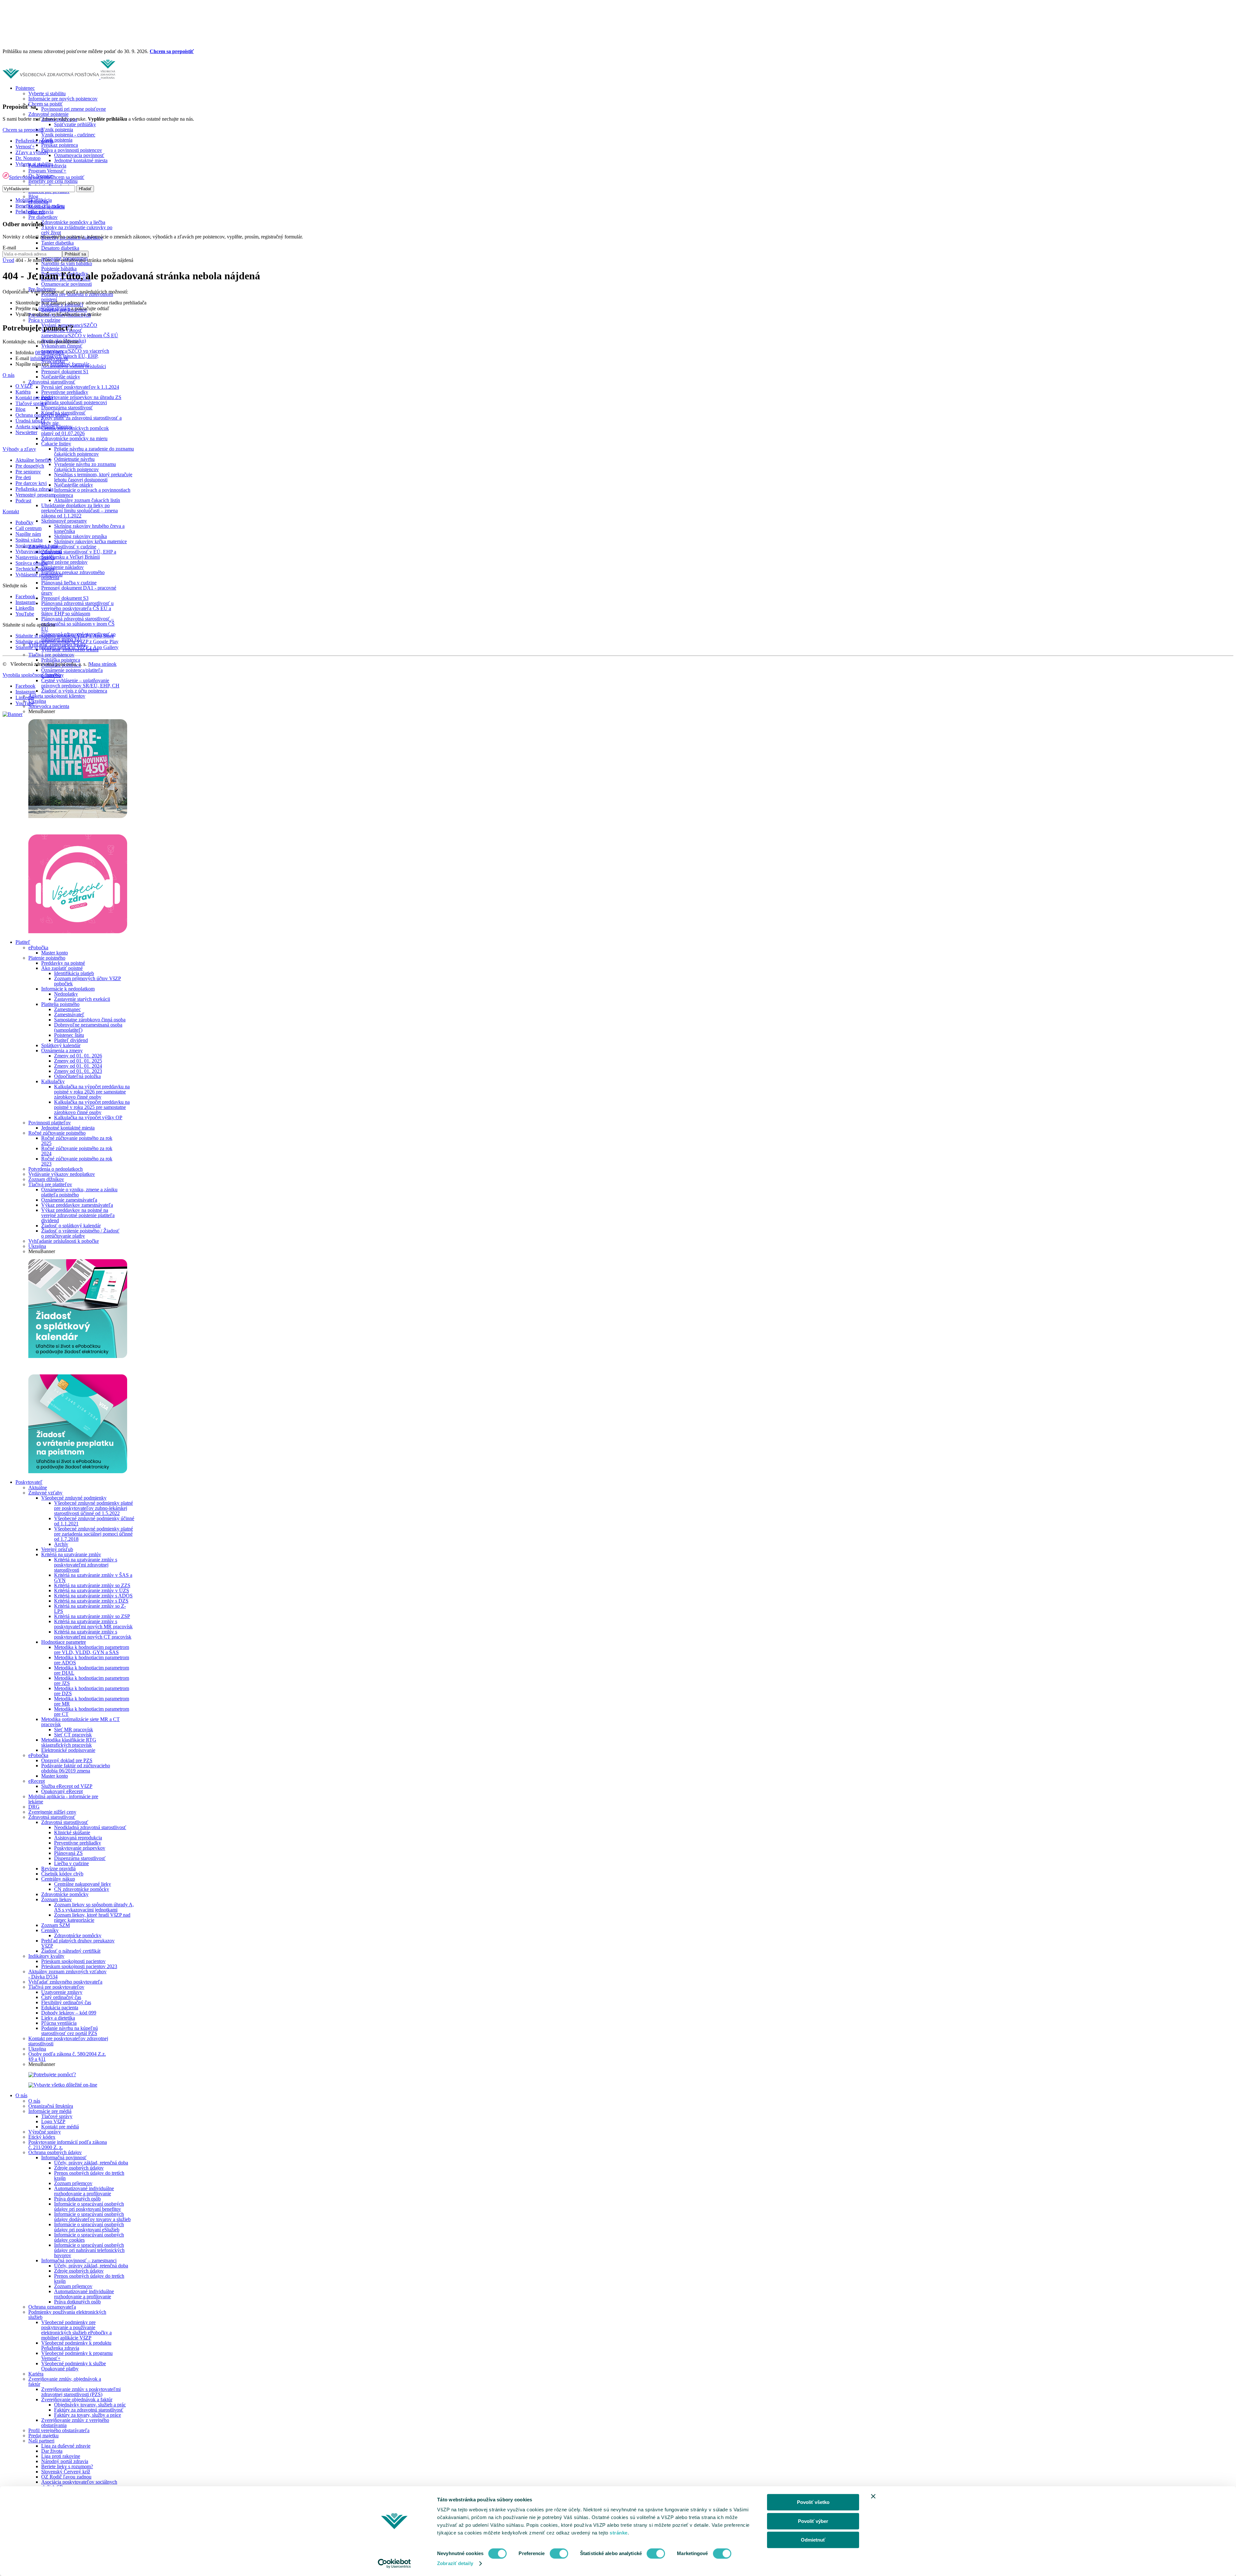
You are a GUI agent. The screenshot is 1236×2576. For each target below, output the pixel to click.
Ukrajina (37, 701)
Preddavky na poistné (63, 963)
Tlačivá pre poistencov (51, 655)
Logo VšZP (53, 2121)
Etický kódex (42, 2137)
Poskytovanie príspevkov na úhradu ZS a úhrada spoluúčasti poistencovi (81, 400)
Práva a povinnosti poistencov (72, 150)
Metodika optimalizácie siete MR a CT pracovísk (80, 1722)
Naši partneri (41, 2441)
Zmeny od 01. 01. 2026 (78, 1056)
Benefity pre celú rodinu (53, 181)
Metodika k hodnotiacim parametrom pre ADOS (92, 1660)
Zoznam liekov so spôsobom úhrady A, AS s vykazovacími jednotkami (94, 1907)
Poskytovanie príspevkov (80, 1848)
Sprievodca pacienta (49, 706)
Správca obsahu (32, 563)
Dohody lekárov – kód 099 (69, 2013)
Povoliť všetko (813, 2502)
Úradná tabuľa (30, 421)
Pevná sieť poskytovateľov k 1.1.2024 (80, 387)
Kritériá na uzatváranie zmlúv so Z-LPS (90, 1609)
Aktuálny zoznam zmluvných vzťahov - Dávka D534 (67, 1974)
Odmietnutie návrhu (74, 459)
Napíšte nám (28, 534)
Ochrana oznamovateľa (52, 2307)
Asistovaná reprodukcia (78, 1838)
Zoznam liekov (56, 1899)
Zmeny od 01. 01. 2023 (78, 1071)
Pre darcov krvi (31, 483)
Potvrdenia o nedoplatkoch (56, 1169)
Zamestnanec (67, 1009)
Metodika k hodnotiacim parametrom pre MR (92, 1701)
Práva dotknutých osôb (77, 2199)
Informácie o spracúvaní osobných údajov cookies (89, 2237)
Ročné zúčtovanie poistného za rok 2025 (77, 1141)
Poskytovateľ (29, 1482)
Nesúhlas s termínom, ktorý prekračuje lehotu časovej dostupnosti (93, 477)
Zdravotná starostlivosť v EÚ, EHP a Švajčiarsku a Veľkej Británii (79, 554)
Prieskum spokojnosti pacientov (73, 1961)
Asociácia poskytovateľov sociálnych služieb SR (79, 2484)
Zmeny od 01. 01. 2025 (78, 1061)
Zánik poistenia (57, 140)
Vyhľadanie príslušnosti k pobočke (64, 1241)
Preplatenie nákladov (62, 567)
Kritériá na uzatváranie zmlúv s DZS (91, 1601)
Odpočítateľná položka (77, 1076)
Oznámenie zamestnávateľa (69, 1200)
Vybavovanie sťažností (39, 551)
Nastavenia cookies (35, 557)
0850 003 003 (49, 353)
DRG (34, 1807)
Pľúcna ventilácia (59, 2023)
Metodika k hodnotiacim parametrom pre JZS (92, 1681)
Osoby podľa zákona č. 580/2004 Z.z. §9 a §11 (67, 2056)
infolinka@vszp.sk (49, 358)
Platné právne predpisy (64, 562)
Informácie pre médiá (50, 2111)
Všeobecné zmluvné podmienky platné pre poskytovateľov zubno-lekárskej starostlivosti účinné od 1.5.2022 (94, 1508)
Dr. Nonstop (28, 158)
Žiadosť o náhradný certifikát (71, 1951)
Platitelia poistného (60, 1004)
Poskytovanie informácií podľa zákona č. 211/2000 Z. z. (68, 2145)
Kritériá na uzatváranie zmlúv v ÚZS (92, 1590)
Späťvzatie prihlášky (75, 124)
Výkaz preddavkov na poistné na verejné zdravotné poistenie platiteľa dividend (78, 1215)
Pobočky (24, 522)
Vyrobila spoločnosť (33, 675)
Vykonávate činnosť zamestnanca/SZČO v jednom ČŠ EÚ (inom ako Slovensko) (80, 335)
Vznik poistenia (57, 130)
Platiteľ (23, 942)
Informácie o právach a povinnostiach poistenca (92, 493)
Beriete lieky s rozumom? (67, 2466)
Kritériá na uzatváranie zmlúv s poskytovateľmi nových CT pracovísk (93, 1634)
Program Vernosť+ (47, 171)
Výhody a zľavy (19, 449)
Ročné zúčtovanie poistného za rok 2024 (77, 1151)
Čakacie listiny (56, 444)
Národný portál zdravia (65, 2461)
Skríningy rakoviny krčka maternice (90, 541)
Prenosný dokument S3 (65, 598)
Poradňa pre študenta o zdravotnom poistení (77, 297)
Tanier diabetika (57, 243)
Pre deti (23, 477)
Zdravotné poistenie (48, 114)
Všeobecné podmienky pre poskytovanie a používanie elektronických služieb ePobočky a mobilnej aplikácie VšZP (76, 2330)
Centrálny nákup (58, 1879)
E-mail (9, 248)
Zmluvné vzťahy (45, 1493)
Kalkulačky (53, 1081)
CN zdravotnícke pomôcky (82, 1889)
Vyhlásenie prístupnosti (39, 575)
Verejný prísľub (57, 1549)
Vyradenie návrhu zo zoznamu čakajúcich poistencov (85, 467)
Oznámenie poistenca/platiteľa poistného (72, 673)
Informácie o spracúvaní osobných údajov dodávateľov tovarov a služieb (92, 2217)
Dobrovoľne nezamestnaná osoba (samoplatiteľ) (88, 1027)
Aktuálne (38, 1488)
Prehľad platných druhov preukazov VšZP (78, 1943)
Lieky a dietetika (58, 2018)
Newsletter (26, 432)
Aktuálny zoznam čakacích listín (87, 500)
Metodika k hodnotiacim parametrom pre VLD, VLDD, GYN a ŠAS (92, 1650)
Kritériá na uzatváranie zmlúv (71, 1554)
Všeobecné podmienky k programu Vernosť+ (77, 2356)
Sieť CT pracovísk (73, 1735)
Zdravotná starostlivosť (52, 382)
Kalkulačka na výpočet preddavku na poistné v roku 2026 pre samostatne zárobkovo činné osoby (92, 1092)
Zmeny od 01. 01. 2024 (78, 1066)
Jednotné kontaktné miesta (81, 160)
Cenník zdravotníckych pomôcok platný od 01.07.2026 (75, 431)
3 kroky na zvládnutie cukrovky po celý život (77, 230)
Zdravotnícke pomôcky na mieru (74, 438)
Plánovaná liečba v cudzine (69, 583)
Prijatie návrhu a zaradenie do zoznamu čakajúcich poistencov (94, 451)
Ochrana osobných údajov (55, 2152)
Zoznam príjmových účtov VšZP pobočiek (88, 981)
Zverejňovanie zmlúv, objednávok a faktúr (65, 2381)
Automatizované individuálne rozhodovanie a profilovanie (84, 2191)
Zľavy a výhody (32, 152)
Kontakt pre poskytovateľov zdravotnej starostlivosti (68, 2041)
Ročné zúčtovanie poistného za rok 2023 (77, 1161)
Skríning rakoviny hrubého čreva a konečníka (89, 529)
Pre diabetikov (43, 217)
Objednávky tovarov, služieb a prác (90, 2405)
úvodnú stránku (54, 308)
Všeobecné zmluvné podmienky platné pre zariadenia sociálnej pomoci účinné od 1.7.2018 (94, 1534)
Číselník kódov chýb (62, 1874)
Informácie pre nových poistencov (63, 99)
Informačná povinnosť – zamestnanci (79, 2260)
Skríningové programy (64, 521)
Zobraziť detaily (455, 2563)
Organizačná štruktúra (51, 2106)
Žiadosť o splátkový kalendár (71, 1226)
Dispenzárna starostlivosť (67, 408)
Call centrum (28, 528)
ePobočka (38, 948)
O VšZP (24, 386)
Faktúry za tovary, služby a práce (88, 2415)
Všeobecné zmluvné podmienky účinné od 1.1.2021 (94, 1521)
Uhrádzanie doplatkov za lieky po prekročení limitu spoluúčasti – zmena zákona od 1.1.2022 (80, 511)
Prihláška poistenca (61, 660)
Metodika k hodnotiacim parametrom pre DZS (92, 1691)
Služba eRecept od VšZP (67, 1786)
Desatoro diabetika (60, 248)
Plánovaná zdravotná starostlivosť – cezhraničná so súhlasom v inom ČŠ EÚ (78, 624)
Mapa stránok (103, 664)
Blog (33, 196)
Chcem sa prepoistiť (172, 51)
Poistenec (25, 88)
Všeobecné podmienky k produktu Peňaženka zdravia (76, 2345)
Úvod (8, 260)
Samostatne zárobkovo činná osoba (90, 1020)
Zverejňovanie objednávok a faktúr (77, 2399)
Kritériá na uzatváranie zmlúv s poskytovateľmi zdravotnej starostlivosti (86, 1565)
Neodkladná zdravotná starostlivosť (90, 1827)
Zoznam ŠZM (56, 1925)
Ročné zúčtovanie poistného (57, 1133)
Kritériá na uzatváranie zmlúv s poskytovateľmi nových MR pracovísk (93, 1624)
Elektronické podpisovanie (68, 1750)
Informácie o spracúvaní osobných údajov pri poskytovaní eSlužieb (89, 2227)
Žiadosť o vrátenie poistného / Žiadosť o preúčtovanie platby (80, 1233)
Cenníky (50, 1930)
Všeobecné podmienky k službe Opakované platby (74, 2366)
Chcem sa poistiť (46, 104)
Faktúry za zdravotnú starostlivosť (89, 2410)
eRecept (37, 1781)
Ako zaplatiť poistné (62, 968)
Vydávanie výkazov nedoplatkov (62, 1174)
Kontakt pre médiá (60, 2127)
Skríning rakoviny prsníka (80, 536)
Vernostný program (35, 495)
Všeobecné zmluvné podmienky (74, 1498)
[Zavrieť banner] (873, 2496)
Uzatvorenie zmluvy (62, 1992)
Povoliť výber (813, 2521)
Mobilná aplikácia (34, 200)
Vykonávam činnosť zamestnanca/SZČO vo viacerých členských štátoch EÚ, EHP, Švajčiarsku (75, 353)
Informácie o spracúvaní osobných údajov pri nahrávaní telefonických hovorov (89, 2250)
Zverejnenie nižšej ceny (52, 1812)
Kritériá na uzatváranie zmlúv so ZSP (92, 1616)
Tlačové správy (57, 2116)
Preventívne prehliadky (65, 392)
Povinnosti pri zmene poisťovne (74, 109)
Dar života (52, 2451)
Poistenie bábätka (59, 269)
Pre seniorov (28, 472)
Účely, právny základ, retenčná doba (91, 2163)
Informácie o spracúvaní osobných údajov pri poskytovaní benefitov (89, 2206)
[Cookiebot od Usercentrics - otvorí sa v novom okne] (394, 2563)
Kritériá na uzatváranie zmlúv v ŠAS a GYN (93, 1578)
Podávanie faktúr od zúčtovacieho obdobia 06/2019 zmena (76, 1768)
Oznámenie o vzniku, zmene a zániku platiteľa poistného (79, 1192)
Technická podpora (35, 569)
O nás (21, 2095)
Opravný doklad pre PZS (67, 1760)
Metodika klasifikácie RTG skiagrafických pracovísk (69, 1742)
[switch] (559, 2553)
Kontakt (11, 511)
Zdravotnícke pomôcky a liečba (73, 222)
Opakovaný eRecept (62, 1791)
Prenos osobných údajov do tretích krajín (89, 2176)
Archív (61, 1544)
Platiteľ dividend (71, 1040)
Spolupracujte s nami (37, 546)
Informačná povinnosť (64, 2158)
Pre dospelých (30, 466)
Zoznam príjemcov (73, 2183)
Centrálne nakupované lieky (83, 1884)
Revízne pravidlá (58, 1869)
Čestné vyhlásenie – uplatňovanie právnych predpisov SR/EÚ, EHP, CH (80, 683)
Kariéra (36, 2374)
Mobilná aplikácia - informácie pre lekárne (63, 1799)
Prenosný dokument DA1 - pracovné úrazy (79, 590)
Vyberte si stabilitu (47, 93)
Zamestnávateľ (69, 1014)
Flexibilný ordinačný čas (66, 2002)
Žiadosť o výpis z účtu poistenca (74, 691)
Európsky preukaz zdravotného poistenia (73, 575)
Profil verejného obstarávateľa (59, 2430)
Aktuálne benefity (34, 460)
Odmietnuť (813, 2540)
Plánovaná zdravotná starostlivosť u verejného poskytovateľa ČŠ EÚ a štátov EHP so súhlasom (77, 608)
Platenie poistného (47, 958)
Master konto (55, 953)
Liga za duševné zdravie (66, 2446)
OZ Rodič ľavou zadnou (66, 2477)
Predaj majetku (43, 2436)
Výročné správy (45, 2132)
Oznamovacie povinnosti (66, 284)
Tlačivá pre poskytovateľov (56, 1987)
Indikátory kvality (46, 1956)
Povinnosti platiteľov (50, 1123)
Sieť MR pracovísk (74, 1730)
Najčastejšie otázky (61, 377)
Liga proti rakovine (61, 2456)
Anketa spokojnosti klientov (57, 696)
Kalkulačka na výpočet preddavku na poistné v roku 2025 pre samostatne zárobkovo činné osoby (92, 1107)
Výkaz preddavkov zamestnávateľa (77, 1205)
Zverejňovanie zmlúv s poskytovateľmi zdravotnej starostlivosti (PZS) (81, 2392)
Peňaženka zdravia (34, 141)
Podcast (23, 501)
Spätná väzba (29, 540)
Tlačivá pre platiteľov (50, 1184)
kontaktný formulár (70, 364)
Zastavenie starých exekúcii (82, 999)
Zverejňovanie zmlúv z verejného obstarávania (75, 2423)
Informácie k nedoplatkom (68, 989)
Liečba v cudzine (71, 1863)
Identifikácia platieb (74, 973)
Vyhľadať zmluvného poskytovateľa (65, 1982)
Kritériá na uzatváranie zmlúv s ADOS (93, 1596)
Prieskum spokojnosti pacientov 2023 (79, 1966)
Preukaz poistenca (60, 145)
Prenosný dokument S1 (65, 372)
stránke (619, 2533)
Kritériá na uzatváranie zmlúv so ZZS (92, 1585)
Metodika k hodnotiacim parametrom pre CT (92, 1711)
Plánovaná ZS (68, 1853)
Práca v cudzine (44, 320)
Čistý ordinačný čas (61, 1997)
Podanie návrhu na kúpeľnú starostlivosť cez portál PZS (70, 2031)
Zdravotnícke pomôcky (65, 1894)
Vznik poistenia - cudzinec (68, 135)
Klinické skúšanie (72, 1832)
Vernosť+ (25, 147)
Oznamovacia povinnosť (79, 155)
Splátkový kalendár (61, 1045)
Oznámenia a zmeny (62, 1051)
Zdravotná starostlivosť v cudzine (62, 547)
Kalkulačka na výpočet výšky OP (88, 1117)
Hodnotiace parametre (64, 1642)
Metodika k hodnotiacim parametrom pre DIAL (92, 1670)
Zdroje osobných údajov (79, 2168)
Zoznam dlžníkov (46, 1179)
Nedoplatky (66, 994)
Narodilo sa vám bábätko (67, 263)
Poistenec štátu (69, 1035)
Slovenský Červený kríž (66, 2472)
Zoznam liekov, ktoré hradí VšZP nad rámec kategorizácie (92, 1917)
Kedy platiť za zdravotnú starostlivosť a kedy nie (81, 420)
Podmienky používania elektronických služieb (67, 2315)
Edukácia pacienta (60, 2008)
